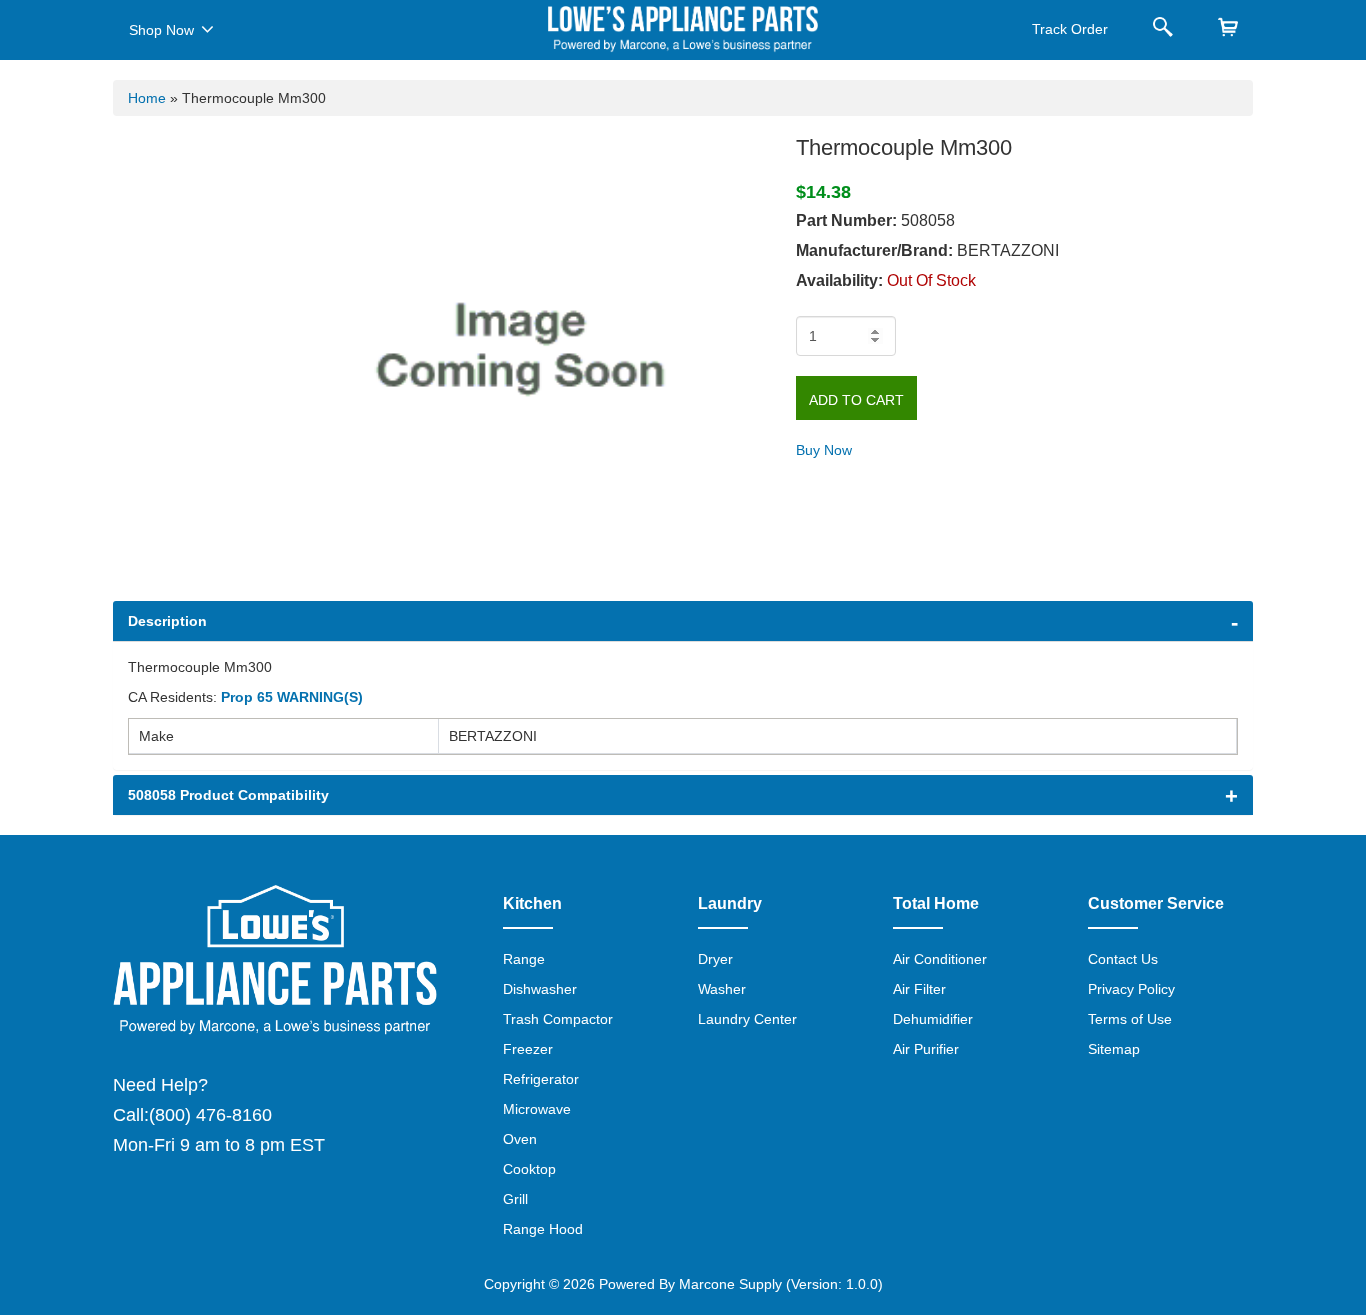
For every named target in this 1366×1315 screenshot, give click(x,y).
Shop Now (161, 30)
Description (167, 621)
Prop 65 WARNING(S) (292, 697)
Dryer (715, 959)
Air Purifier (926, 1049)
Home (147, 98)
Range (524, 959)
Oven (520, 1139)
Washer (722, 989)
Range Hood (543, 1229)
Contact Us (1123, 959)
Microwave (537, 1109)
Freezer (528, 1049)
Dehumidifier (933, 1019)
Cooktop (529, 1169)
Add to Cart (856, 400)
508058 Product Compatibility (228, 795)
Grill (515, 1199)
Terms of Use (1130, 1019)
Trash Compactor (558, 1019)
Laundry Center (747, 1019)
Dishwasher (540, 989)
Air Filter (919, 989)
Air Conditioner (940, 959)
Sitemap (1114, 1049)
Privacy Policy (1131, 989)
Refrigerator (541, 1079)
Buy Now (824, 450)
